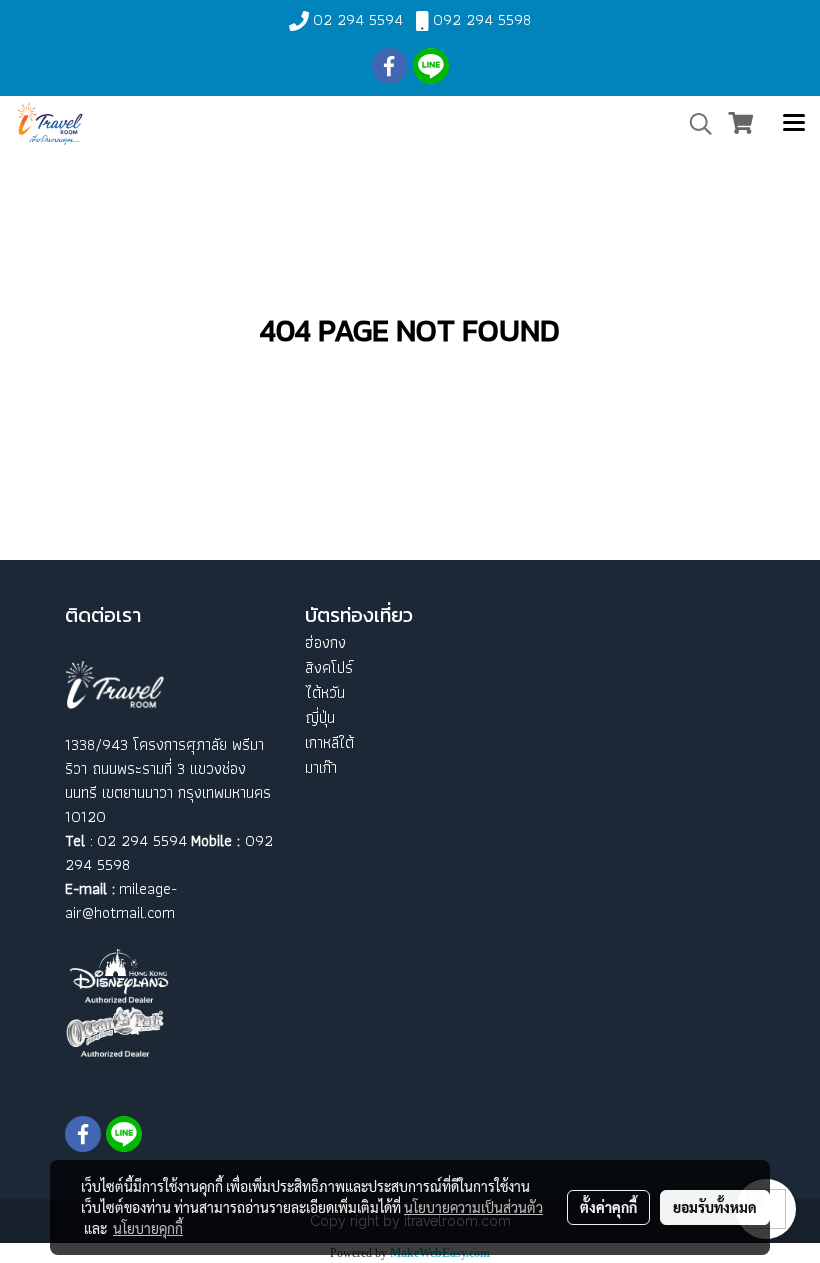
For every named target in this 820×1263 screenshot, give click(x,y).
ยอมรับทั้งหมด (715, 1207)
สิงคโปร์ (329, 667)
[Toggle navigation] (794, 124)
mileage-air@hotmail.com (121, 900)
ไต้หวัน (325, 692)
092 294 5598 (482, 19)
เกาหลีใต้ (329, 742)
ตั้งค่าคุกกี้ (608, 1207)
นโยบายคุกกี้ (148, 1228)
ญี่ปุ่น (320, 717)
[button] (694, 124)
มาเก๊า (321, 767)
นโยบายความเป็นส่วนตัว (473, 1207)
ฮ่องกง (325, 642)
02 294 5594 (358, 19)
